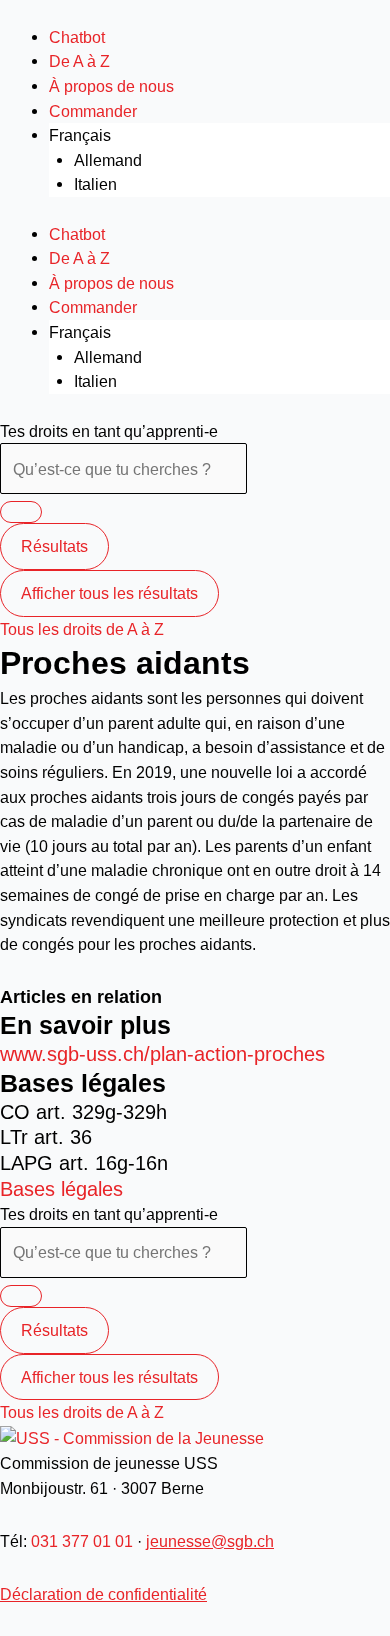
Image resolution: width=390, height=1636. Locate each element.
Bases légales (61, 1189)
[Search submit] (21, 512)
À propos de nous (111, 86)
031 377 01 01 (82, 1541)
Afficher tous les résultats (109, 593)
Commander (93, 111)
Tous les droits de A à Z (82, 629)
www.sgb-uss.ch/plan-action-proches (162, 1054)
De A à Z (79, 61)
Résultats (54, 546)
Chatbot (77, 37)
